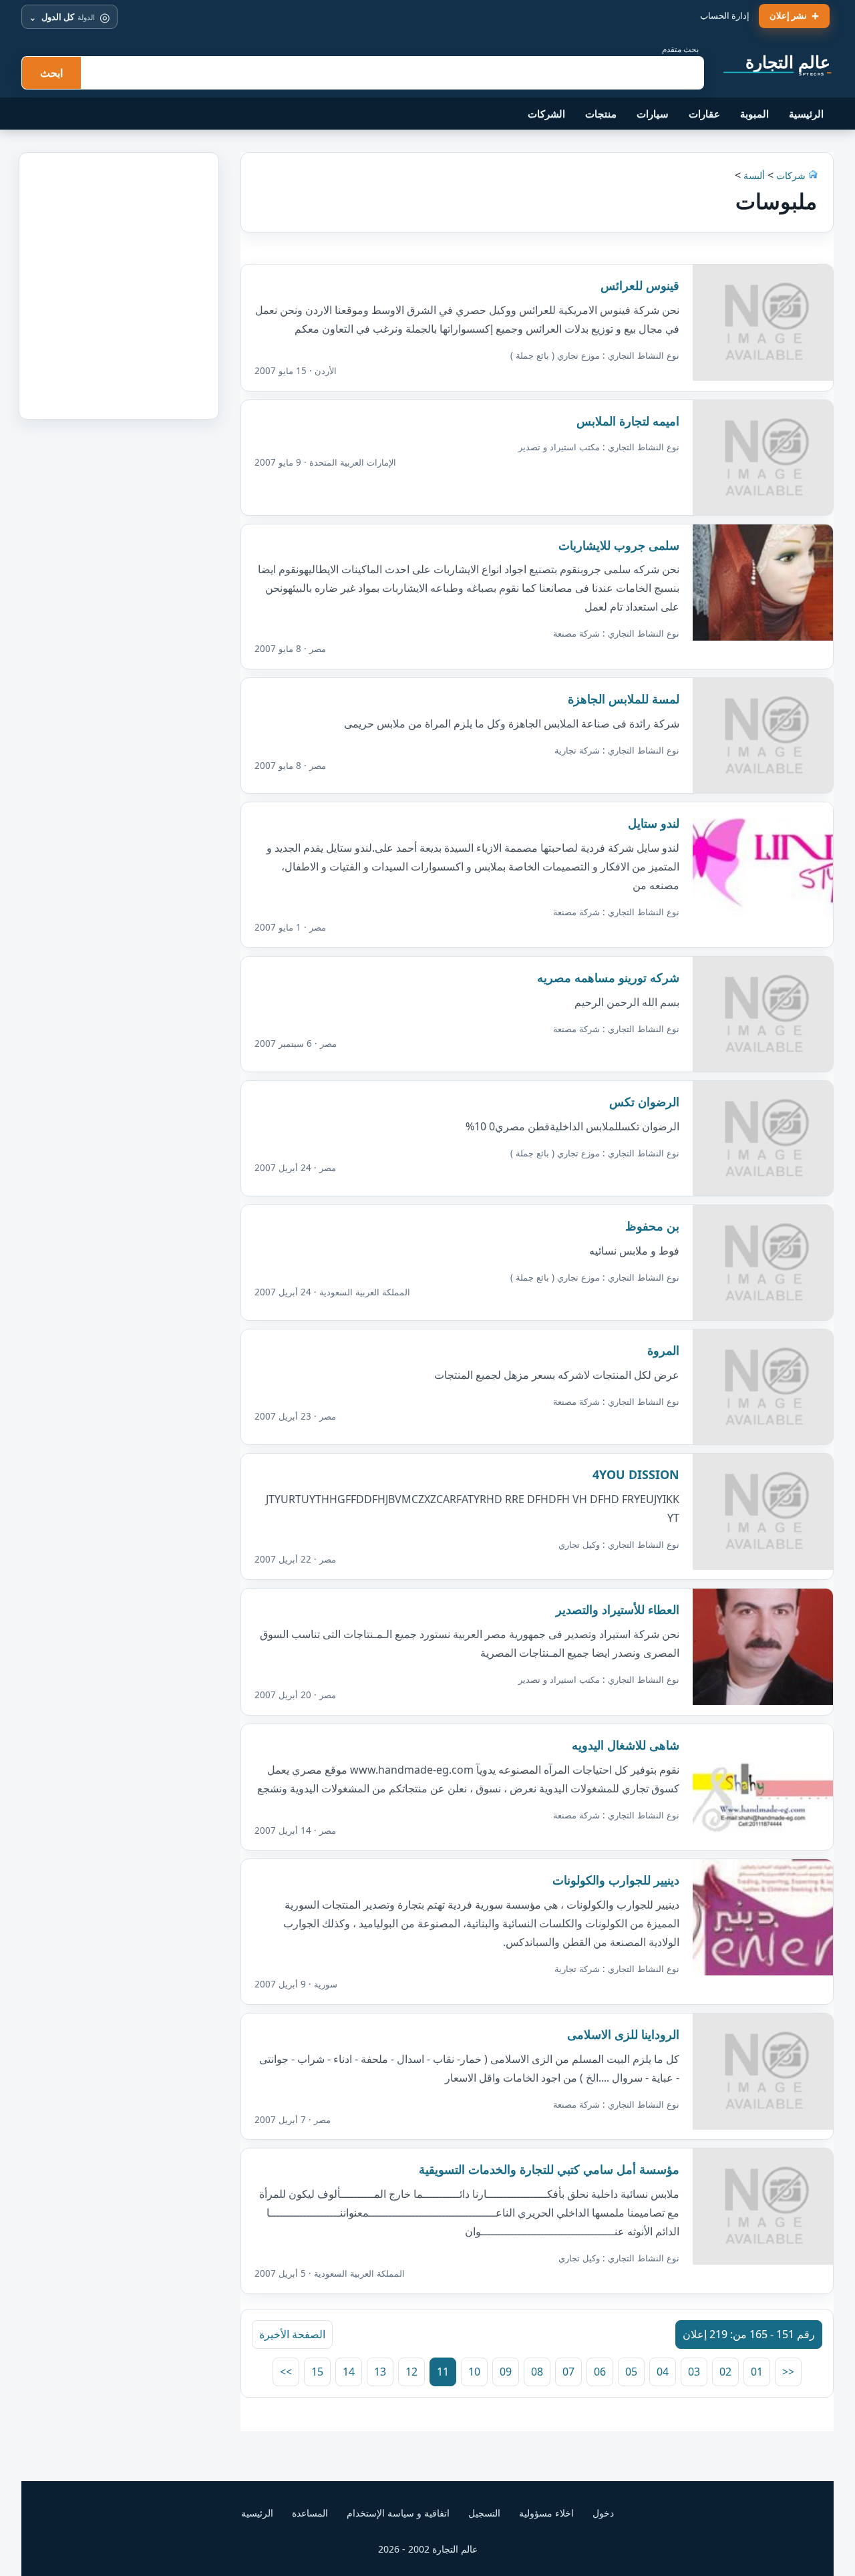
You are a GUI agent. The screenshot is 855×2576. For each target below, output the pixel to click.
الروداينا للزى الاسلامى (623, 2034)
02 (725, 2372)
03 (694, 2372)
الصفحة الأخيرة (292, 2334)
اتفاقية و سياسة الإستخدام (398, 2513)
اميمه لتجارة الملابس (628, 421)
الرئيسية (806, 114)
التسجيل (484, 2513)
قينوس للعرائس (640, 285)
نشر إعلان (788, 15)
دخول (603, 2513)
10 (474, 2372)
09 (506, 2372)
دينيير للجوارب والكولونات (616, 1880)
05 (631, 2372)
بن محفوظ (652, 1226)
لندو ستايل (654, 823)
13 (380, 2372)
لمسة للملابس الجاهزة (624, 699)
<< (788, 2372)
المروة (663, 1350)
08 (537, 2372)
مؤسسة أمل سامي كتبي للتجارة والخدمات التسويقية (549, 2169)
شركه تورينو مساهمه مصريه (608, 977)
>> (286, 2372)
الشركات (546, 114)
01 (757, 2372)
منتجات (601, 114)
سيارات (653, 114)
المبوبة (754, 114)
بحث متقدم (680, 49)
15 (317, 2372)
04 (663, 2372)
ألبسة (754, 175)
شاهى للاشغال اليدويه (626, 1745)
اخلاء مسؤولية (546, 2513)
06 (600, 2372)
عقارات (704, 114)
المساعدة (310, 2513)
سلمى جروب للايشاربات (619, 545)
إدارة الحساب (725, 15)
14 (349, 2372)
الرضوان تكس (644, 1102)
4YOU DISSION (636, 1474)
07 (568, 2372)
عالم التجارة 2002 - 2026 (428, 2549)
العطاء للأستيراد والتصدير (618, 1609)
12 (411, 2372)
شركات (790, 175)
